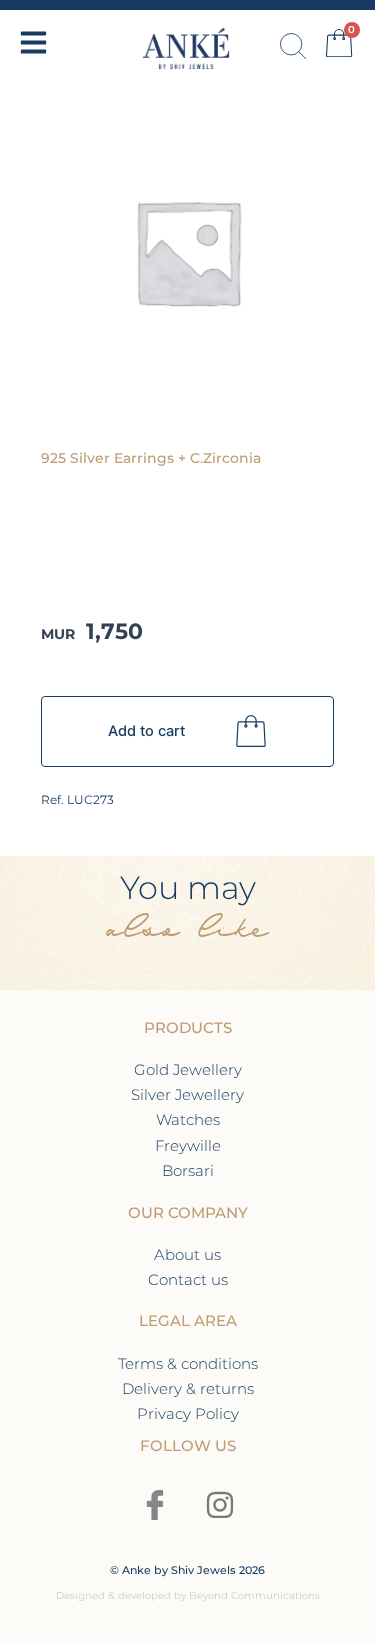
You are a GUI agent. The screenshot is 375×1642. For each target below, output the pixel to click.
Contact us (188, 1279)
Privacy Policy (188, 1413)
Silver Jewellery (187, 1094)
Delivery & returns (188, 1388)
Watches (188, 1119)
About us (187, 1254)
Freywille (188, 1145)
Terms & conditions (188, 1363)
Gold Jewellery (188, 1069)
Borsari (188, 1170)
